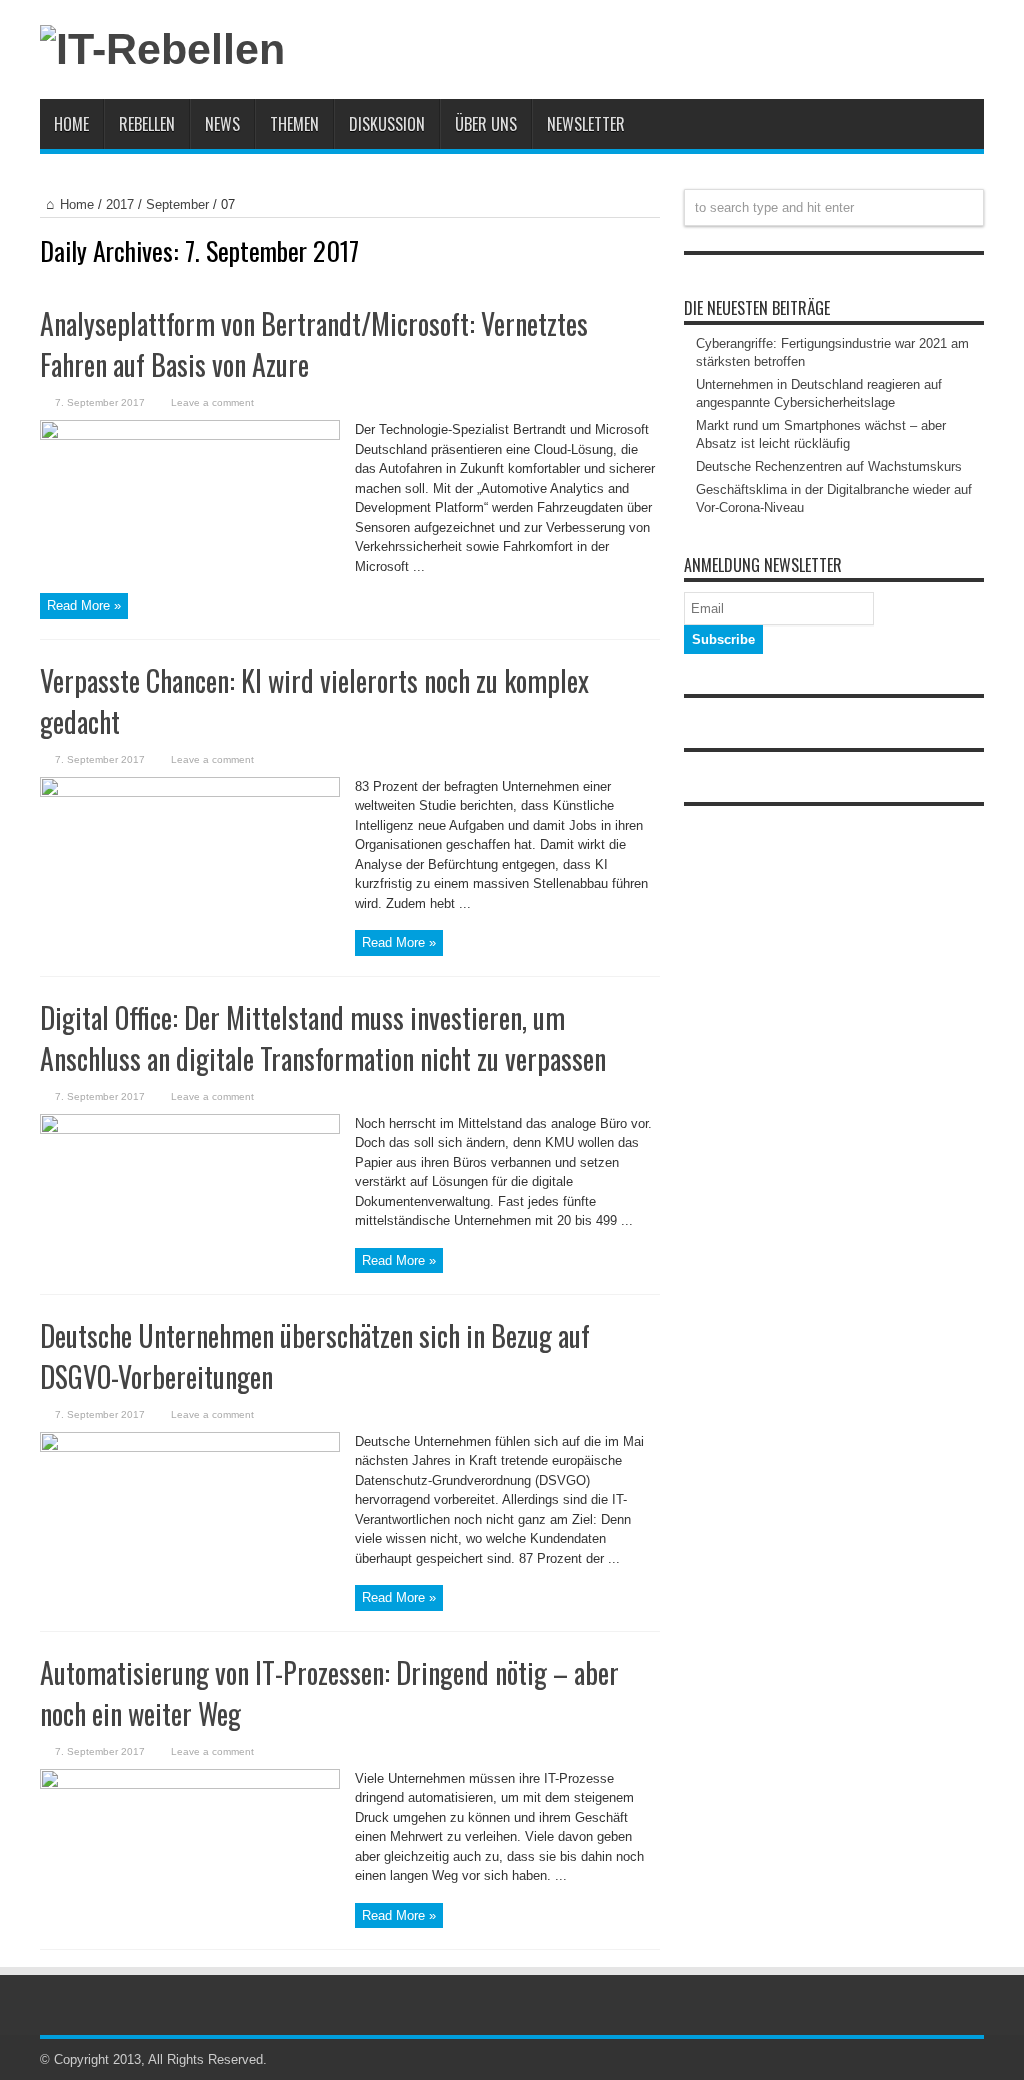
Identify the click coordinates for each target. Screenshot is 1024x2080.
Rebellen (147, 124)
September (177, 204)
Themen (294, 124)
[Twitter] (972, 2060)
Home (71, 124)
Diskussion (387, 124)
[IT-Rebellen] (162, 49)
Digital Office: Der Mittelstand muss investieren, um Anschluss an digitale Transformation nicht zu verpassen (323, 1038)
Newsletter (586, 124)
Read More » (84, 605)
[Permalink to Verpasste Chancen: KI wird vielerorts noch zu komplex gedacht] (190, 792)
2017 (120, 204)
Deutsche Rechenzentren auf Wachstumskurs (829, 466)
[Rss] (948, 2060)
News (222, 124)
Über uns (486, 124)
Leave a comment (212, 402)
